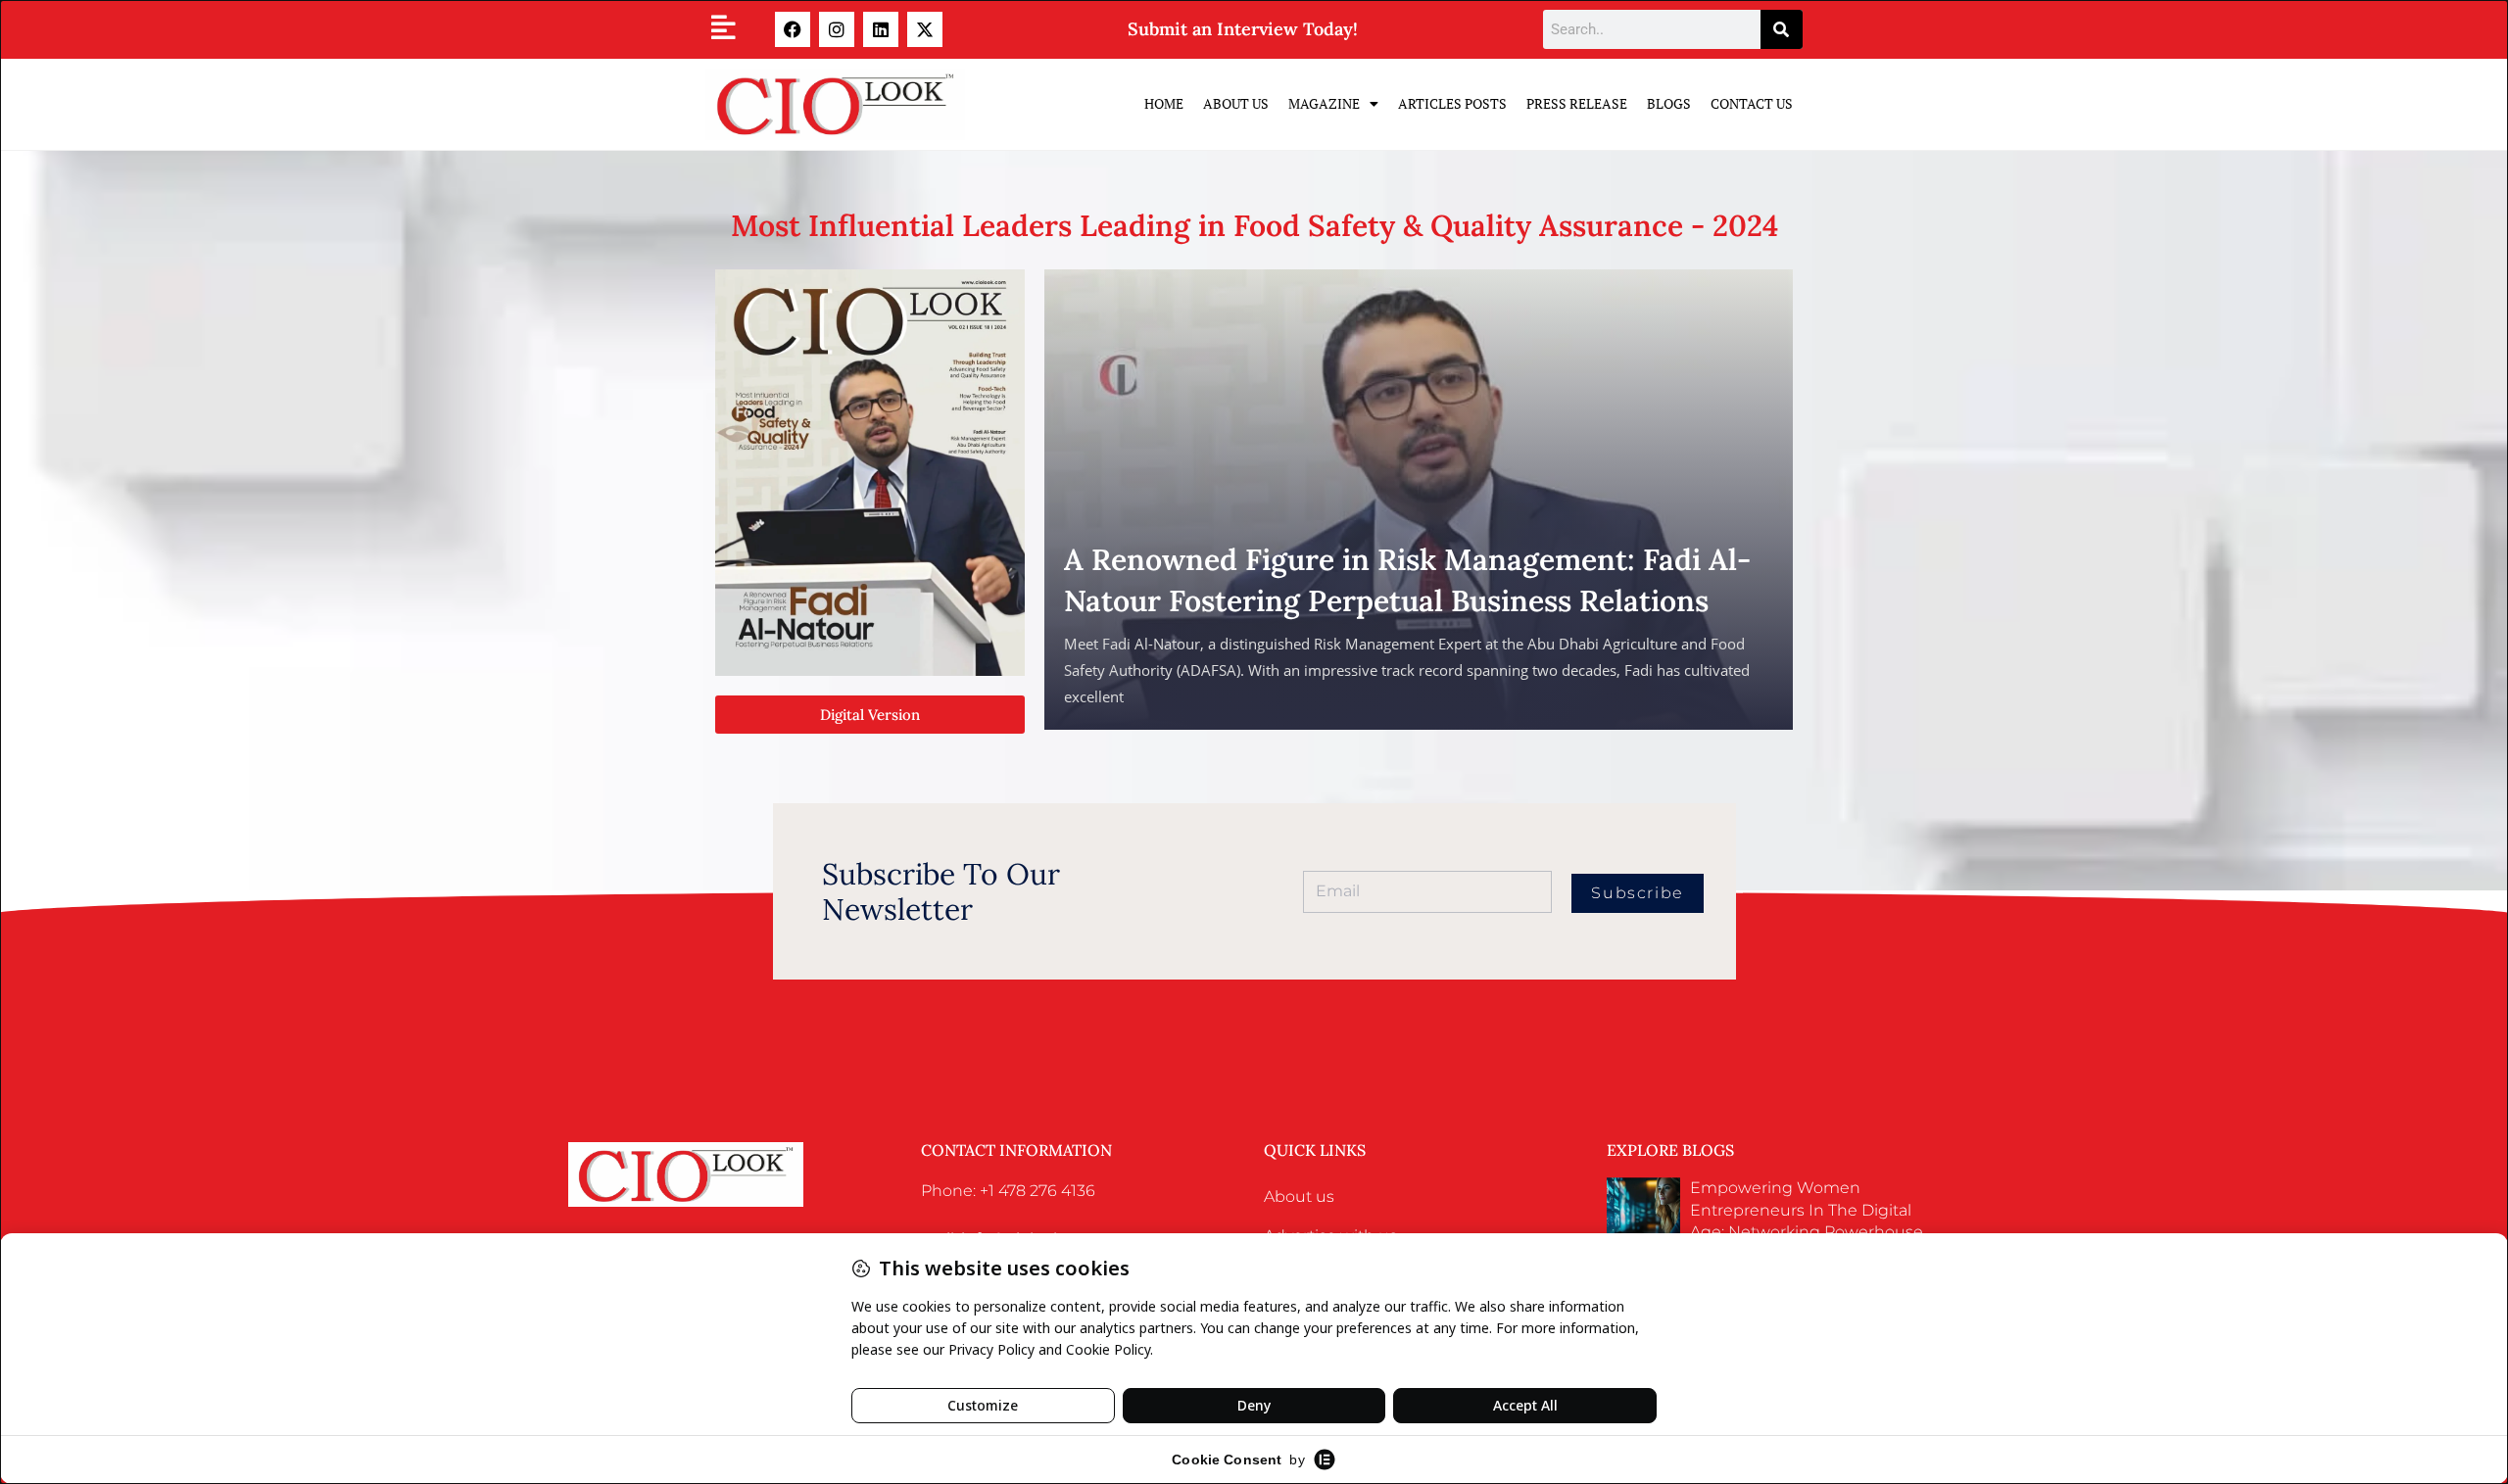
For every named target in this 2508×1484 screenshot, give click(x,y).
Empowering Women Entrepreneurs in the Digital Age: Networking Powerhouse (1807, 1210)
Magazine (1324, 103)
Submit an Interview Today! (1243, 29)
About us (1299, 1197)
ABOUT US (1236, 103)
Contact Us (1752, 103)
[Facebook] (793, 29)
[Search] (1782, 29)
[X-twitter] (925, 29)
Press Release (1577, 103)
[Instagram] (837, 29)
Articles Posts (1452, 103)
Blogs (1669, 103)
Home (1164, 103)
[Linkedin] (881, 29)
